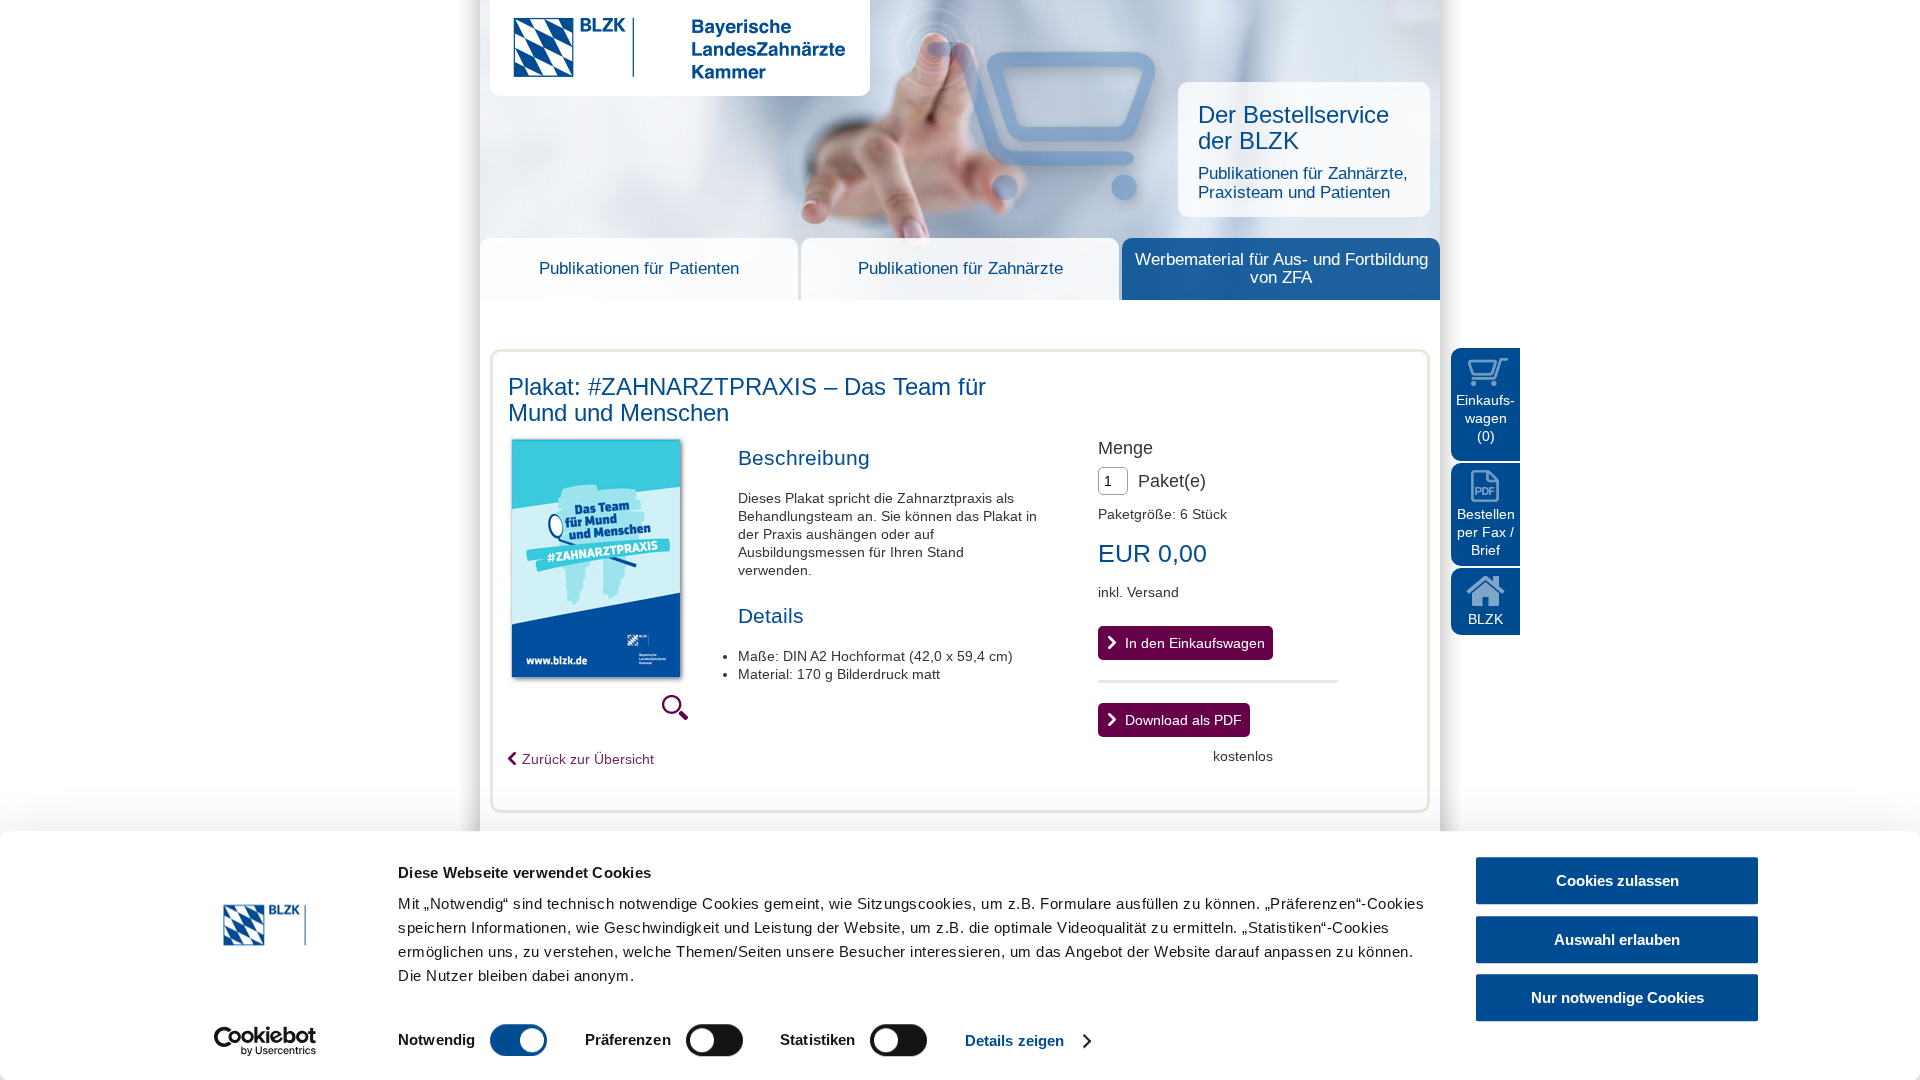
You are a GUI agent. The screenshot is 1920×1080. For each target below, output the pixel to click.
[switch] (714, 1040)
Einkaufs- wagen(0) (1485, 418)
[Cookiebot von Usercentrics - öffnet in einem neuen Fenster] (265, 1041)
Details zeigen (1014, 1040)
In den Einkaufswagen (1195, 643)
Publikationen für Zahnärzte (960, 268)
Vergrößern (675, 707)
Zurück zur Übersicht (588, 759)
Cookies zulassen (1617, 880)
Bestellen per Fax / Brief (1486, 532)
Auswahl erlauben (1617, 939)
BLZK (1485, 619)
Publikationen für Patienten (639, 268)
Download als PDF (1183, 720)
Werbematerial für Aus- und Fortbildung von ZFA (1281, 268)
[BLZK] (667, 74)
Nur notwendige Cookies (1617, 997)
